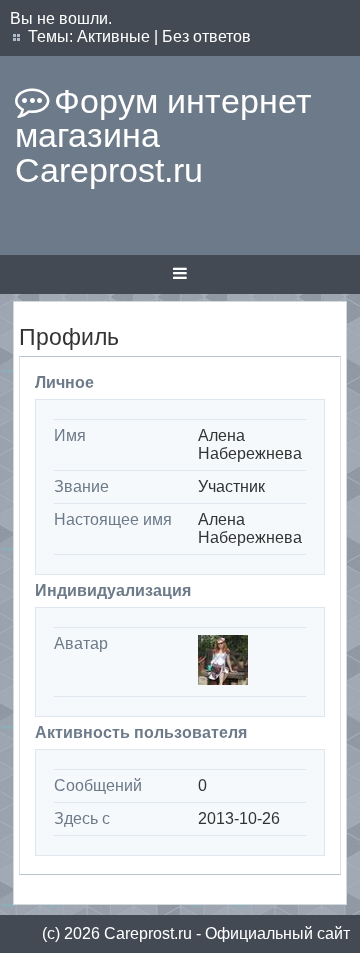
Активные (113, 36)
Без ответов (206, 36)
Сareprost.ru (148, 933)
